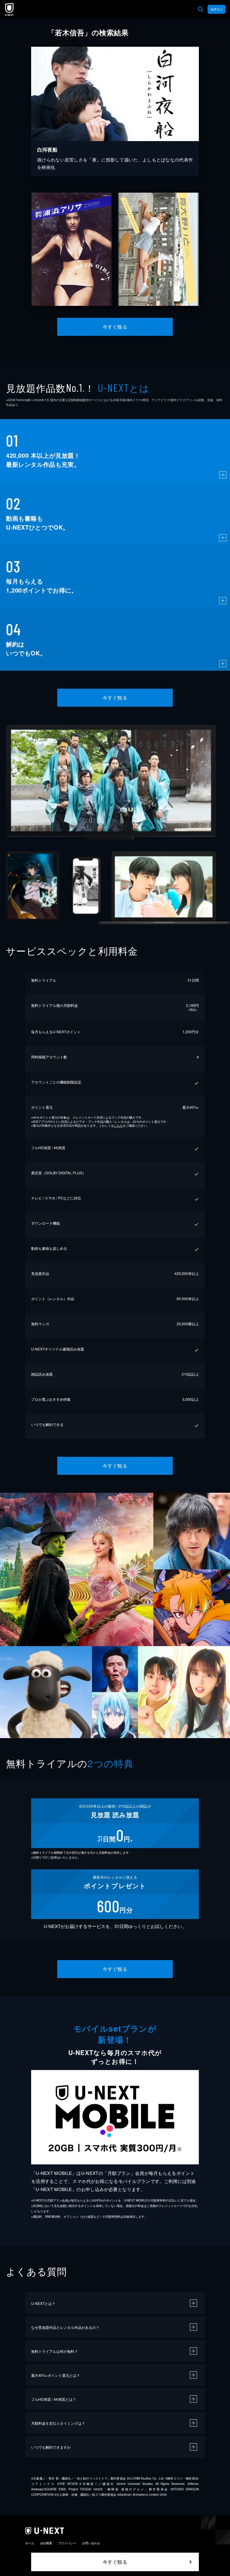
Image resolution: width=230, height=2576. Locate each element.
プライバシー (67, 2543)
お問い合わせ (91, 2543)
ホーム (30, 2543)
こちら (118, 1125)
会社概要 (46, 2543)
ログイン (217, 9)
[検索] (201, 9)
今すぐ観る (115, 327)
